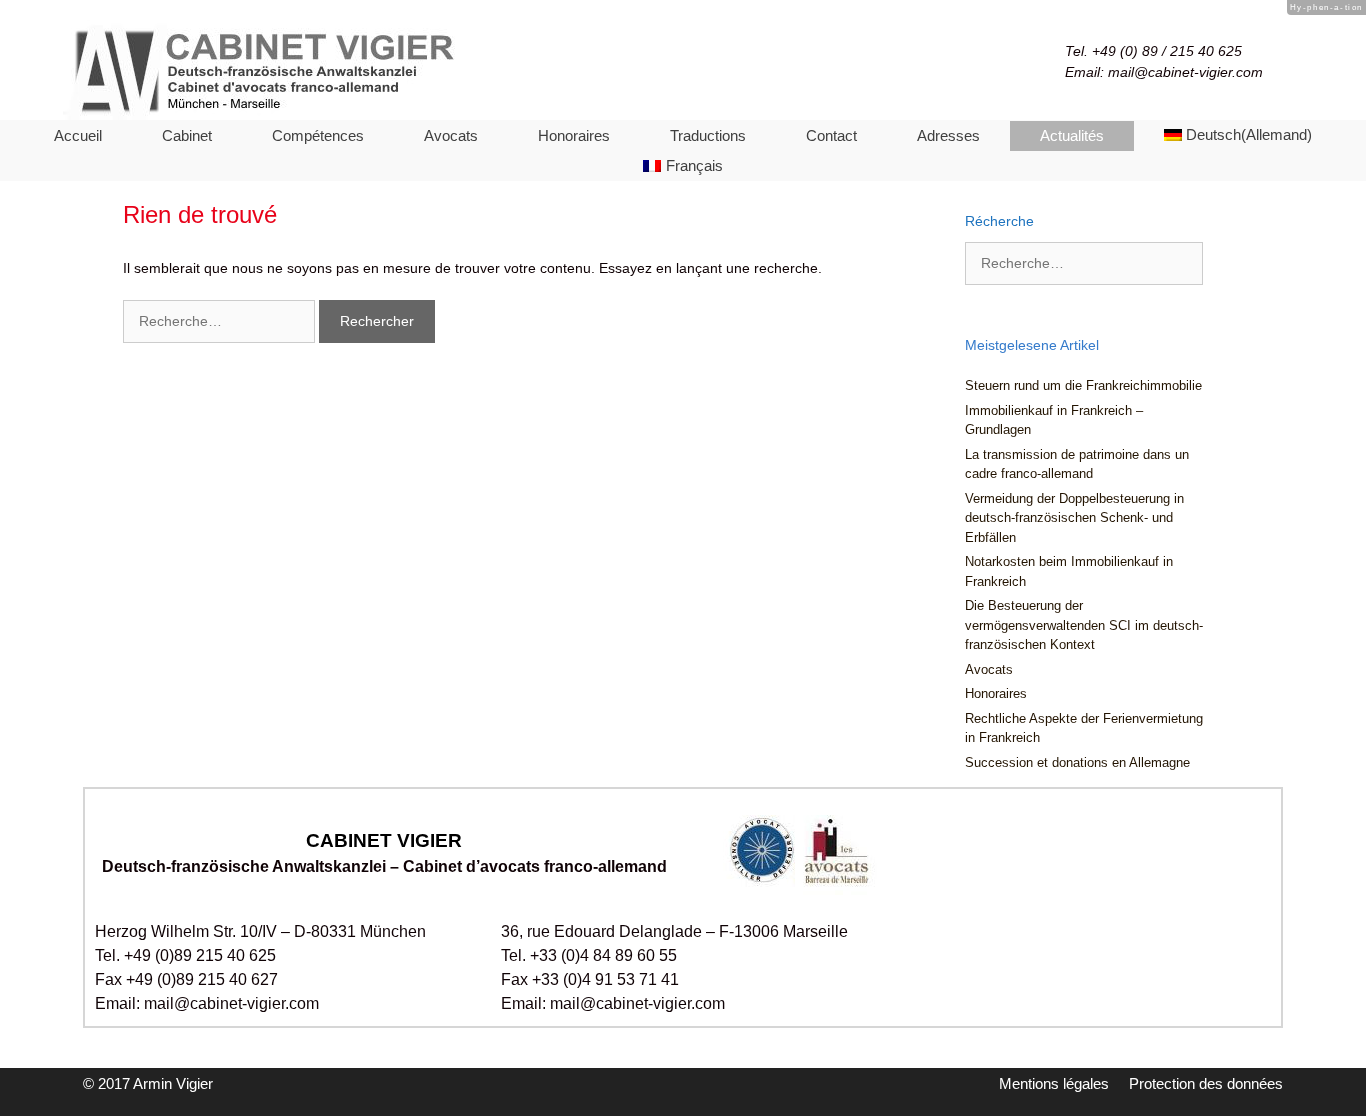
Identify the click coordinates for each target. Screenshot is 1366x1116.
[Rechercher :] (221, 321)
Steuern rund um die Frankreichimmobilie (1083, 385)
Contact (831, 135)
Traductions (708, 135)
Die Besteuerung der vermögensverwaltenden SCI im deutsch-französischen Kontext (1084, 625)
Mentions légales (1054, 1083)
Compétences (318, 135)
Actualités (1072, 135)
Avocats (451, 135)
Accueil (78, 135)
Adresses (948, 135)
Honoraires (574, 135)
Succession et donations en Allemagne (1077, 762)
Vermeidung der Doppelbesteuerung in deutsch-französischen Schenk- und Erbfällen (1074, 518)
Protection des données (1206, 1083)
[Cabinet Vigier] (313, 69)
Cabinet (187, 135)
